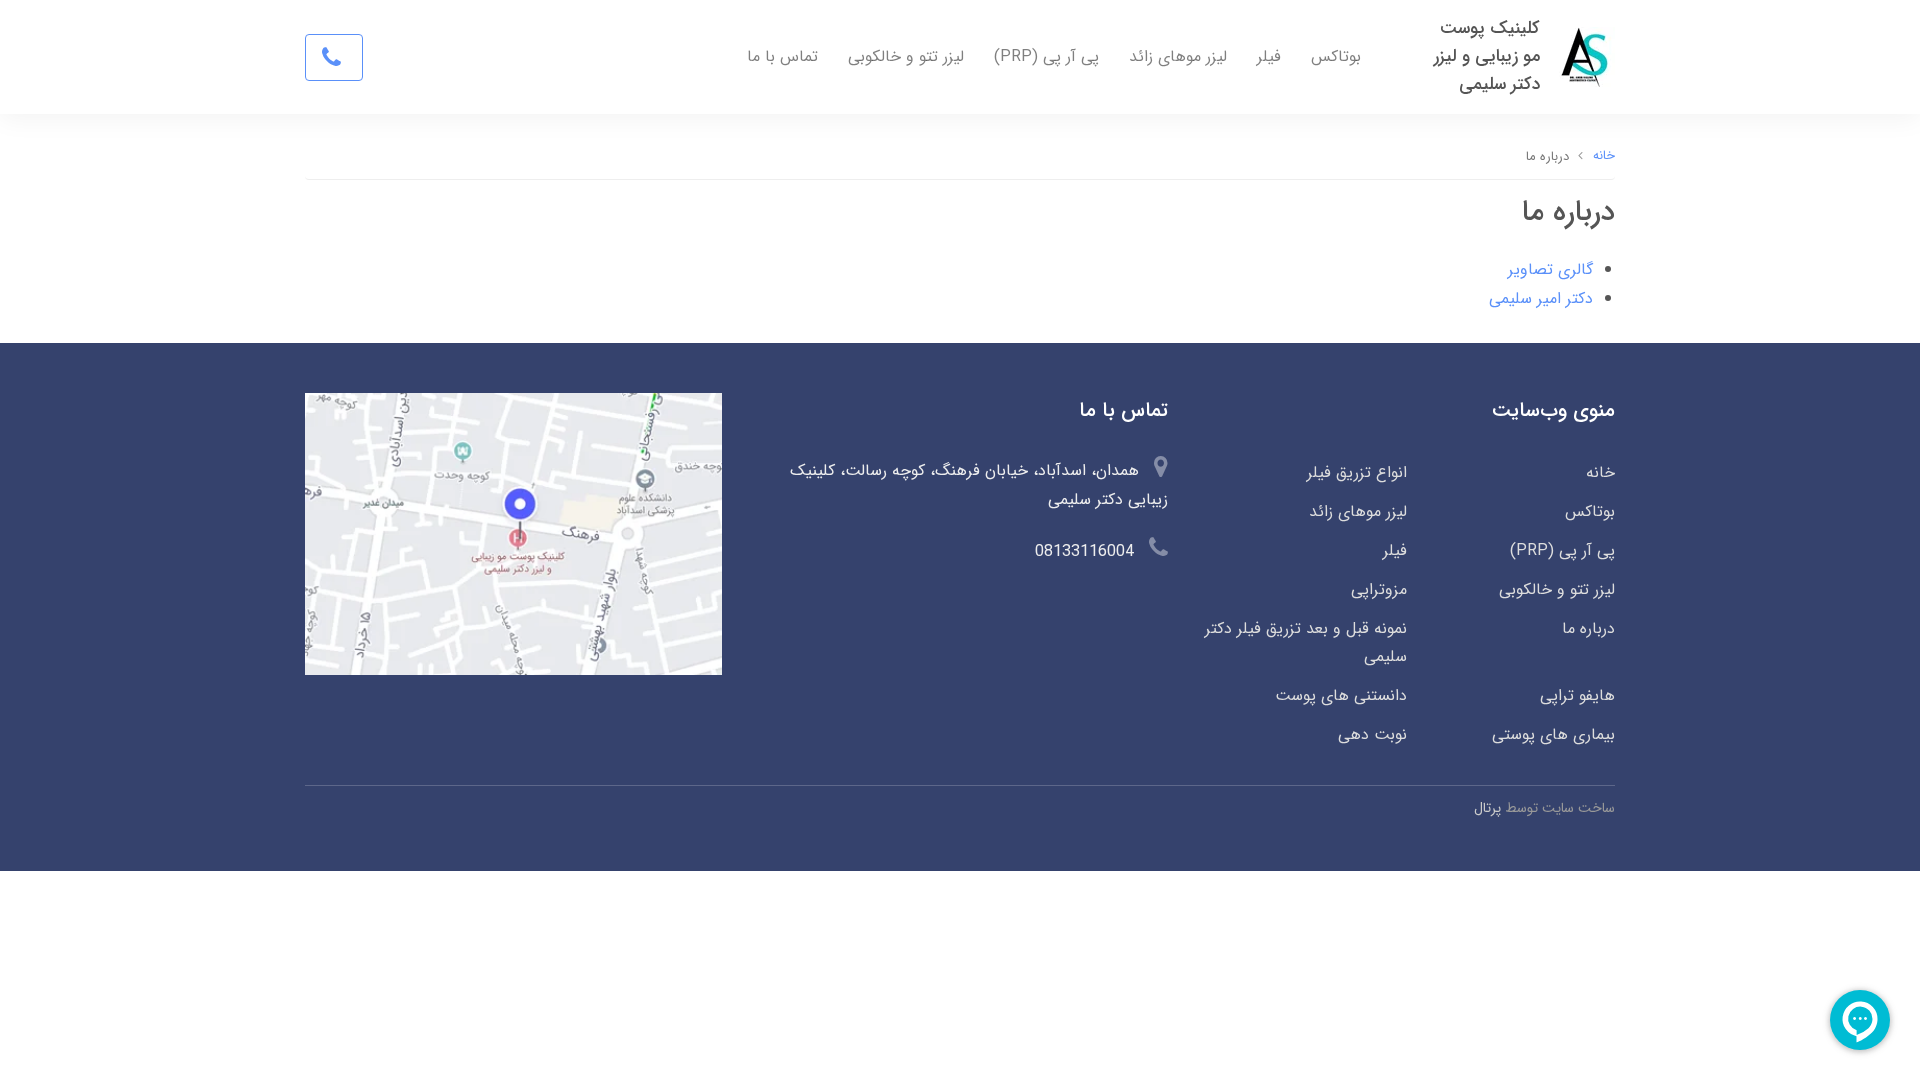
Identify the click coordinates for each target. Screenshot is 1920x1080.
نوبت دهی (1372, 734)
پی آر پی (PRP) (1046, 56)
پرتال (1487, 808)
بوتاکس (1336, 56)
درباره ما (1588, 628)
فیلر (1269, 56)
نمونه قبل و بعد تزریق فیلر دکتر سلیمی (1305, 643)
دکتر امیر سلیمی (1541, 298)
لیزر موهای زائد (1178, 56)
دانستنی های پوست (1340, 695)
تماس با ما (782, 56)
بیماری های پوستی (1553, 734)
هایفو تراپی (1577, 695)
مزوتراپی (1378, 589)
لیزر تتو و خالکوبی (906, 56)
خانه (1600, 472)
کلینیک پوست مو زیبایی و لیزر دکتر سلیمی (1487, 56)
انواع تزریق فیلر (1356, 472)
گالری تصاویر (1550, 269)
